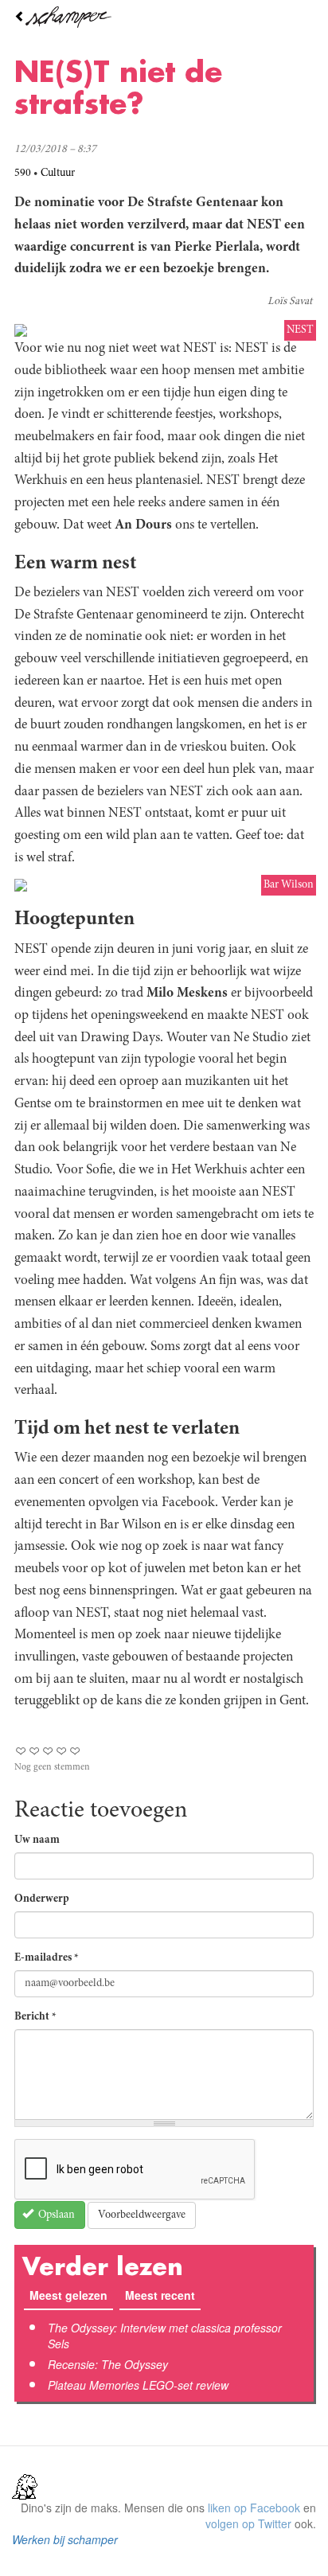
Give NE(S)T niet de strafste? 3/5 (48, 1751)
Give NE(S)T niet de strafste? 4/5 (62, 1751)
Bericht (35, 2017)
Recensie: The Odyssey (108, 2364)
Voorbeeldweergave (142, 2215)
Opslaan (55, 2215)
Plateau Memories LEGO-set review (138, 2385)
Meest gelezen (68, 2295)
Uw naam (37, 1840)
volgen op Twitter (248, 2523)
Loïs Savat (290, 302)
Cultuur (58, 174)
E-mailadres (47, 1958)
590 (23, 174)
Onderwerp (42, 1899)
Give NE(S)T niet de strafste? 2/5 (35, 1751)
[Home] (164, 17)
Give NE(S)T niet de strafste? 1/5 (21, 1751)
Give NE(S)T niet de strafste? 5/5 (75, 1751)
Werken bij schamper (65, 2539)
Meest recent (163, 2295)
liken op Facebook (254, 2508)
